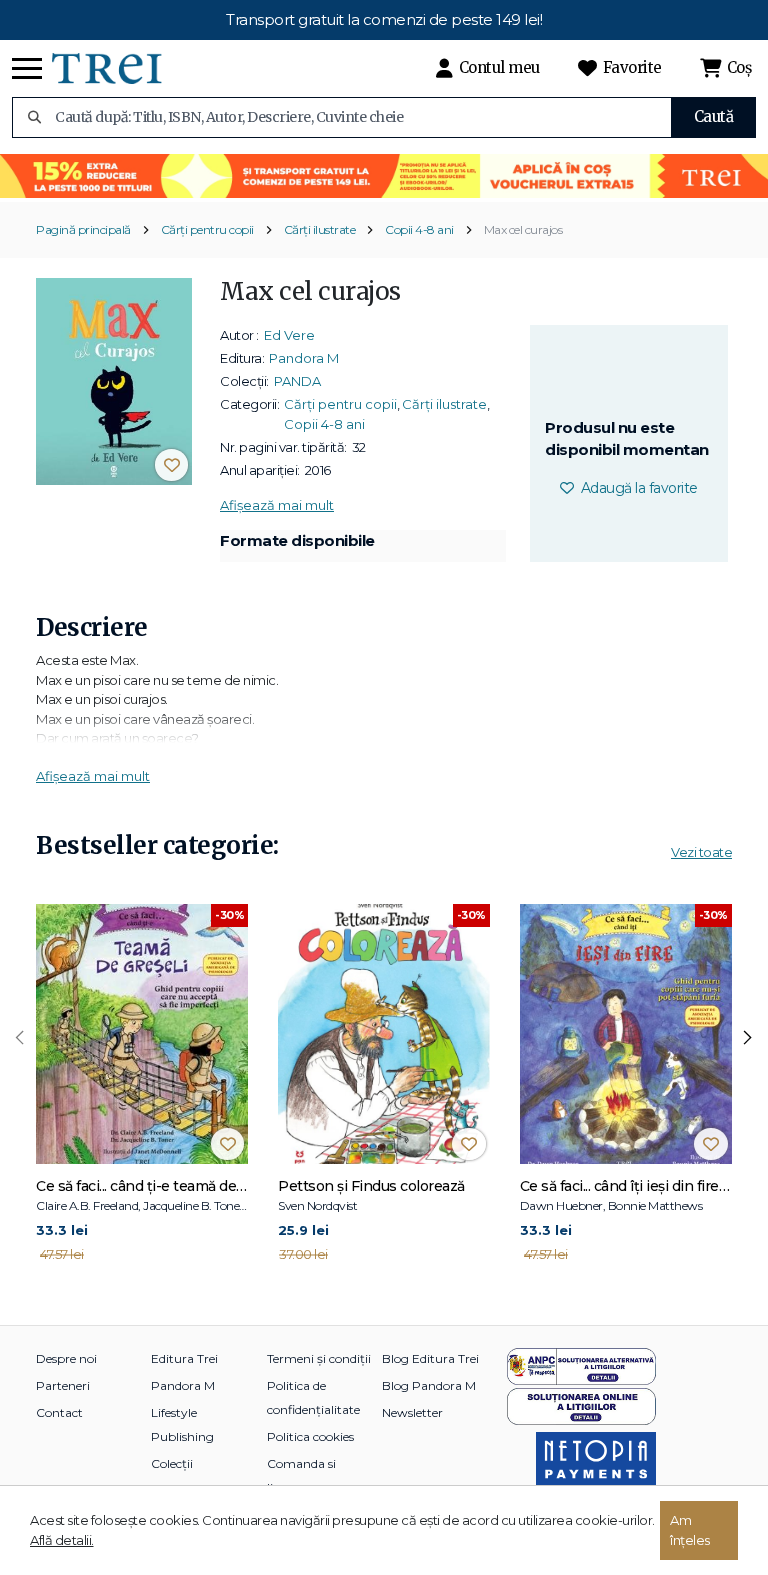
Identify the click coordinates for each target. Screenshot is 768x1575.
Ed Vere (289, 335)
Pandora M (304, 358)
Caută (714, 116)
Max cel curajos (523, 229)
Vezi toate (701, 852)
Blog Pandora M (429, 1385)
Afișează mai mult (277, 505)
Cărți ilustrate (320, 229)
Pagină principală (83, 229)
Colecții (172, 1463)
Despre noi (66, 1358)
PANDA (297, 381)
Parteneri (63, 1385)
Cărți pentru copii (207, 229)
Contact (59, 1412)
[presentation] (20, 1038)
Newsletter (412, 1412)
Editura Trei (184, 1358)
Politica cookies (310, 1436)
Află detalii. (62, 1540)
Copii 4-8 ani (419, 229)
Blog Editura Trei (430, 1358)
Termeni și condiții (319, 1358)
